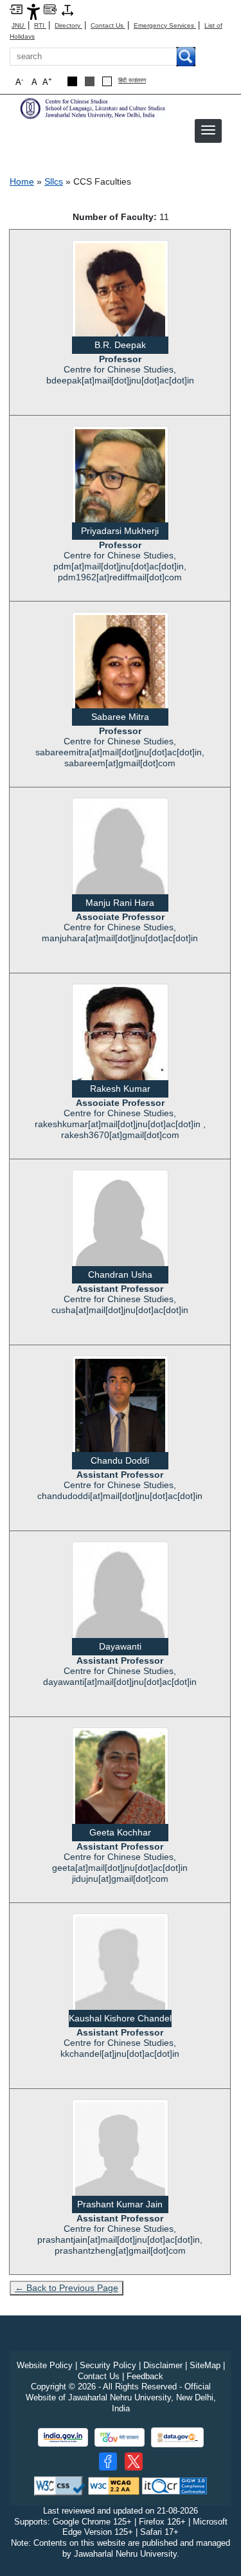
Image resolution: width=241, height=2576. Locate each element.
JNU (19, 25)
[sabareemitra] (120, 672)
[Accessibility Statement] (33, 11)
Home (22, 181)
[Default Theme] (107, 81)
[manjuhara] (120, 850)
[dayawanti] (120, 1594)
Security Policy (108, 2365)
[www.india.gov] (63, 2437)
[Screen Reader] (50, 9)
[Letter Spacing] (67, 9)
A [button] (47, 81)
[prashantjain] (120, 2151)
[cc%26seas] (93, 108)
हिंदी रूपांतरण (132, 81)
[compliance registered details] (174, 2485)
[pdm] (120, 483)
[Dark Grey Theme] (90, 81)
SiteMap (205, 2365)
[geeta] (120, 1783)
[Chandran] (120, 1222)
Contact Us (108, 25)
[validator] (60, 2485)
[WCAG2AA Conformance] (114, 2485)
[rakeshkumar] (120, 1041)
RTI (40, 25)
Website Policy (45, 2365)
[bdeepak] (120, 298)
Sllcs (54, 181)
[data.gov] (177, 2437)
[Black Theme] (72, 81)
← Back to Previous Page (67, 2288)
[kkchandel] (120, 1965)
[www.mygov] (120, 2437)
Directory (68, 25)
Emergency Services (165, 25)
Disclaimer (163, 2365)
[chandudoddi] (120, 1404)
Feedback (145, 2376)
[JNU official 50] (134, 2461)
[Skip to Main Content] (16, 9)
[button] (208, 130)
